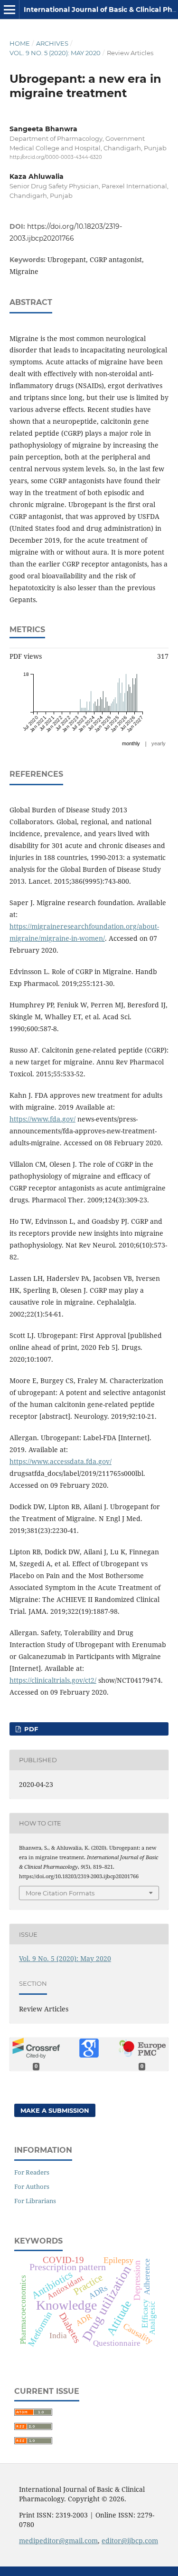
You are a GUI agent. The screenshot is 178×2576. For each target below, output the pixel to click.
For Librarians (35, 2201)
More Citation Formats (60, 1893)
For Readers (32, 2172)
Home (20, 43)
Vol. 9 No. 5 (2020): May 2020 (55, 53)
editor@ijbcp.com (130, 2541)
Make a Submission (55, 2110)
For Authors (32, 2186)
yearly (159, 743)
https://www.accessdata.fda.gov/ (61, 1461)
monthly (131, 743)
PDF (30, 1729)
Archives (52, 43)
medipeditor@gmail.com (58, 2541)
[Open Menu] (9, 10)
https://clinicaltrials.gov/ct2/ (53, 1680)
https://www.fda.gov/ (42, 1119)
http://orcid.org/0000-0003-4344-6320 (56, 157)
